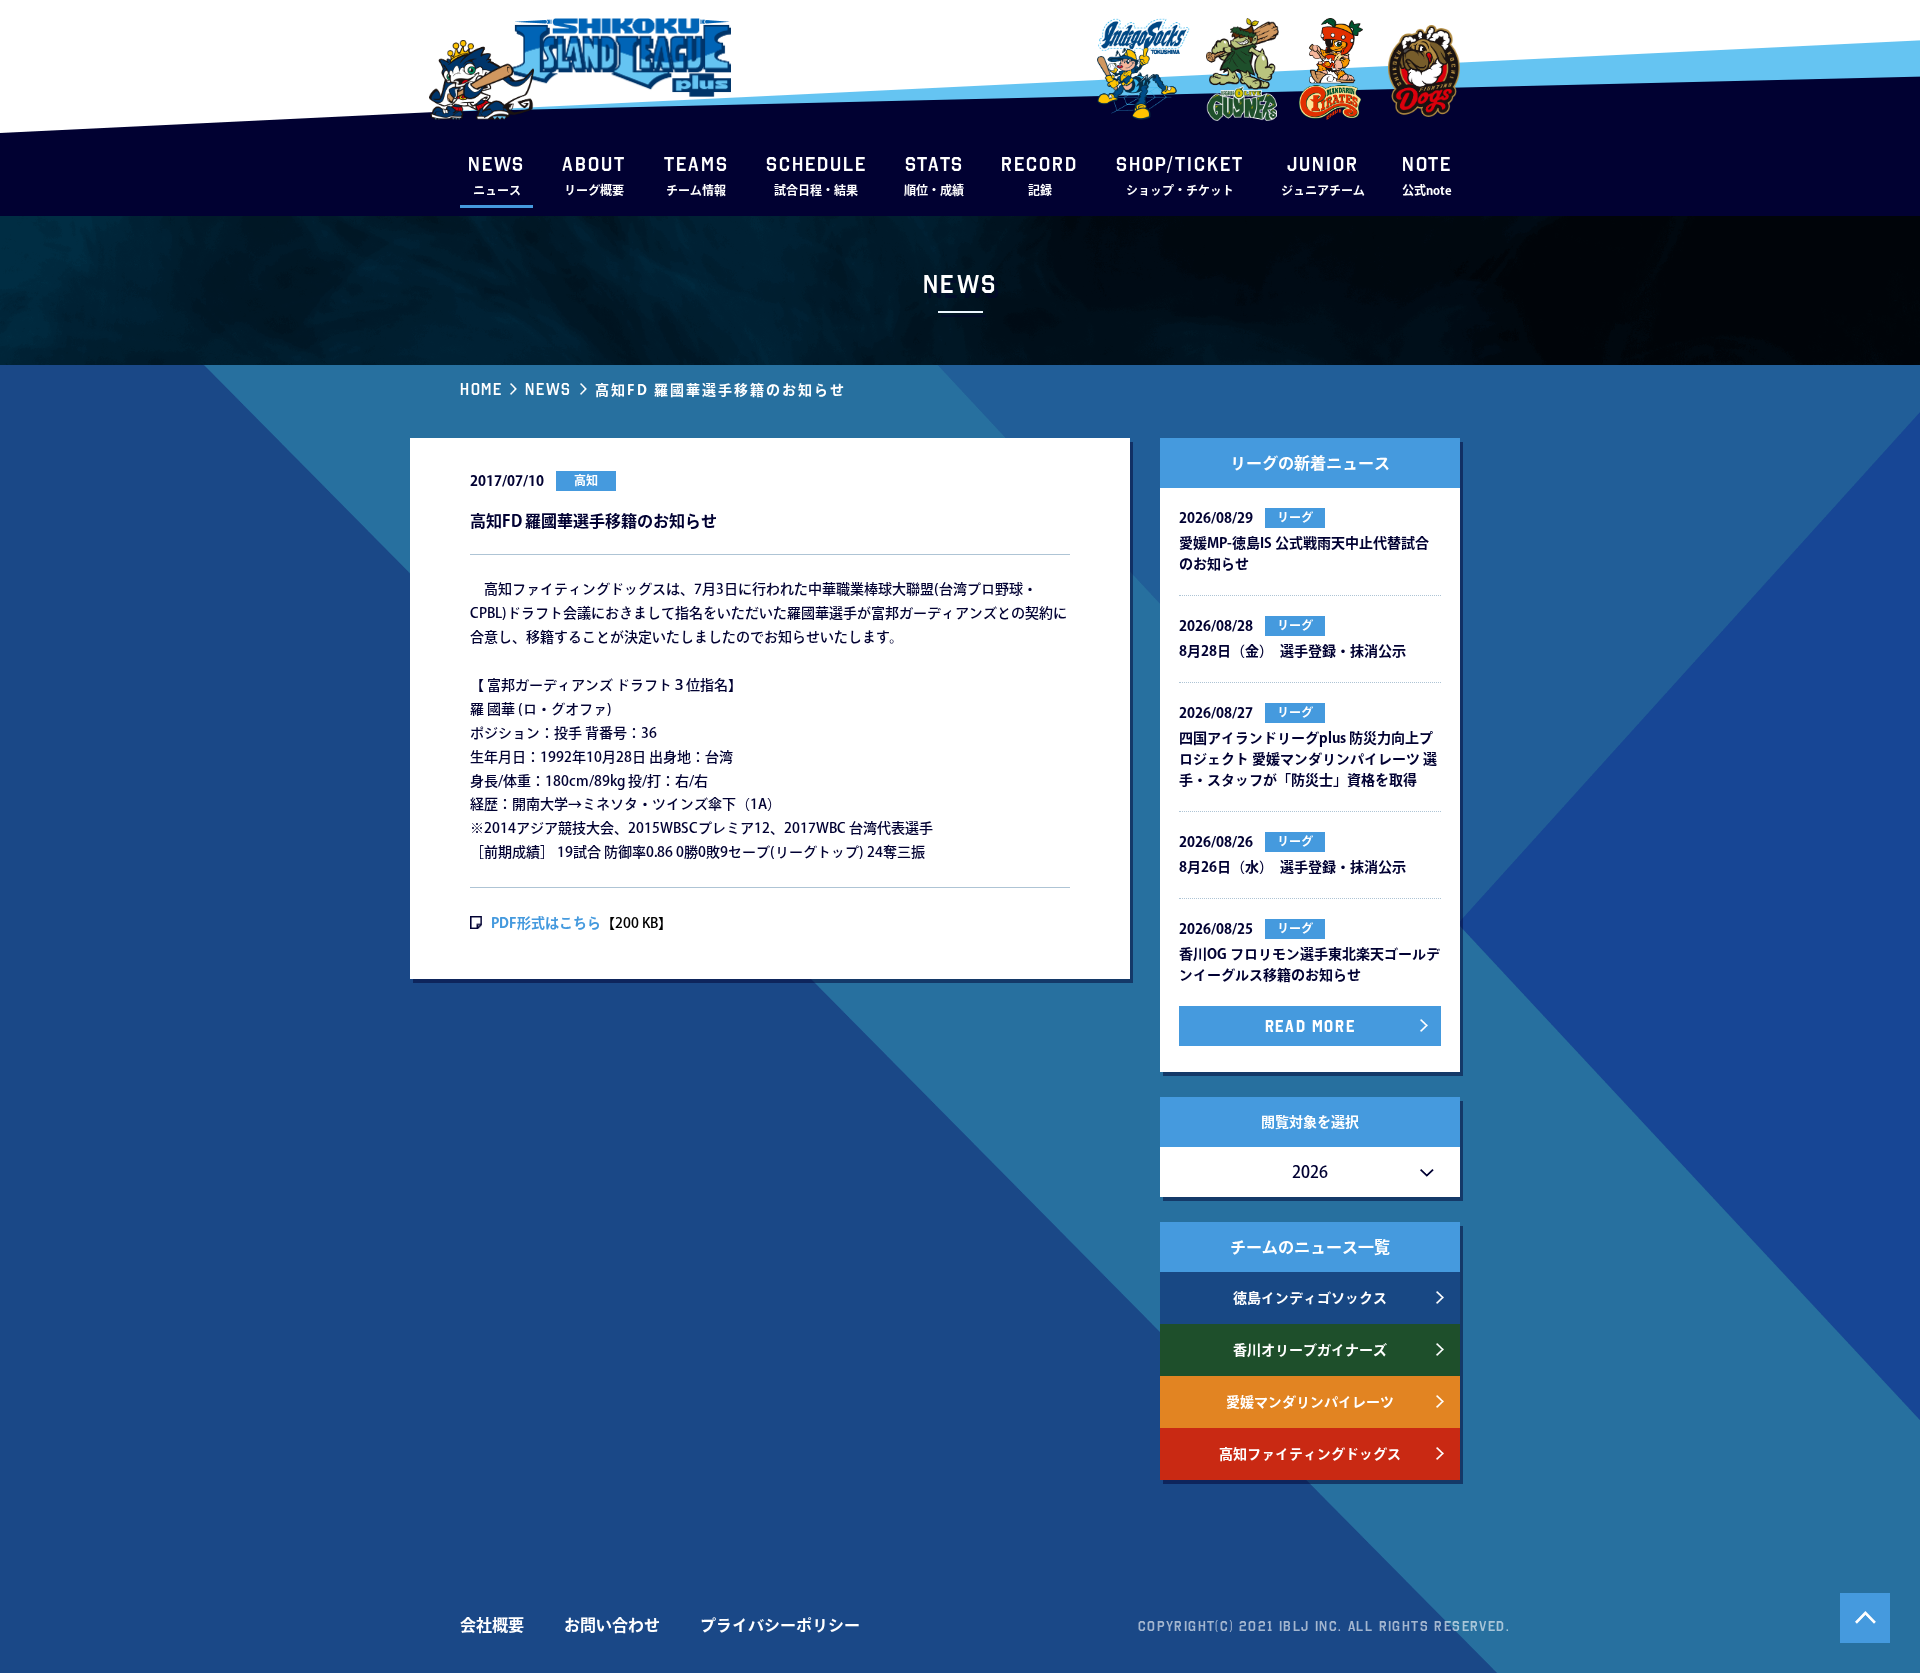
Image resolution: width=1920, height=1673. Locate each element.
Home (481, 389)
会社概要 (492, 1625)
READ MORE (1310, 1026)
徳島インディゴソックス (1310, 1298)
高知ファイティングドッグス (1310, 1454)
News (548, 389)
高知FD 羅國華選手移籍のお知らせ (720, 390)
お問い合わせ (612, 1625)
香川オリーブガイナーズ (1310, 1350)
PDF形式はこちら (546, 923)
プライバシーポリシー (780, 1625)
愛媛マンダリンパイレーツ (1310, 1402)
